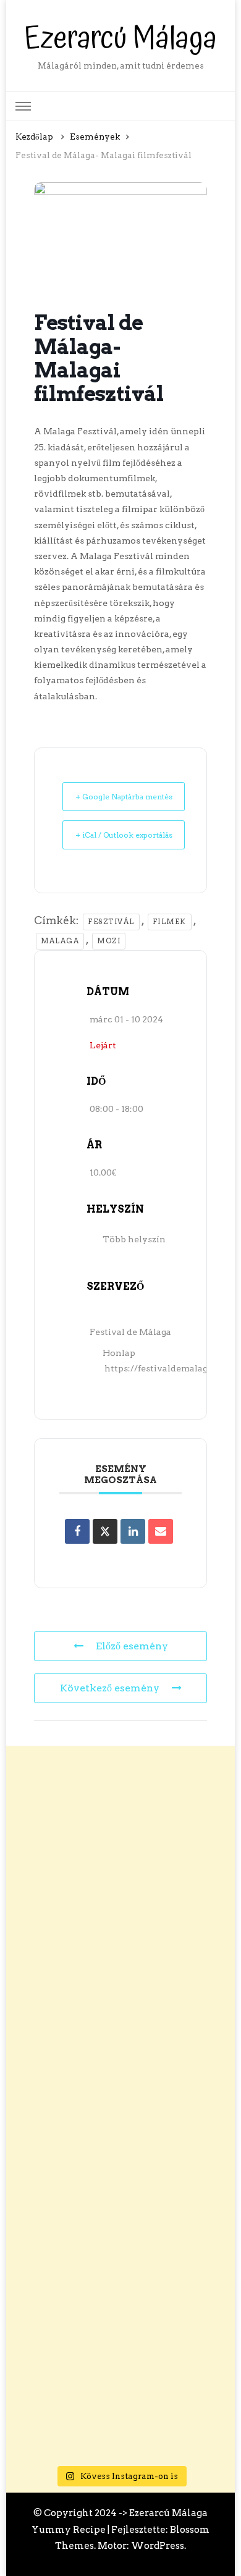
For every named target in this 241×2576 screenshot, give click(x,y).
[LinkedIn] (133, 1531)
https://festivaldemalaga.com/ (171, 1368)
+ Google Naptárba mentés (124, 797)
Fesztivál (111, 922)
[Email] (161, 1531)
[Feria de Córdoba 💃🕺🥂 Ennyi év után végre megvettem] (121, 2123)
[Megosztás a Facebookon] (77, 1531)
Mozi (109, 941)
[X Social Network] (105, 1531)
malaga (60, 941)
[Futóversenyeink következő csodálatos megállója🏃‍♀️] (121, 1854)
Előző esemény (132, 1646)
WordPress (158, 2545)
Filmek (170, 922)
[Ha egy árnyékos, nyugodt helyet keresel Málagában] (121, 1988)
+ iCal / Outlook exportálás (124, 835)
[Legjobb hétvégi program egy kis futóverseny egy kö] (121, 2391)
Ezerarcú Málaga (120, 39)
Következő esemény (110, 1688)
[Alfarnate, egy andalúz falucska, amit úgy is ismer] (121, 2257)
